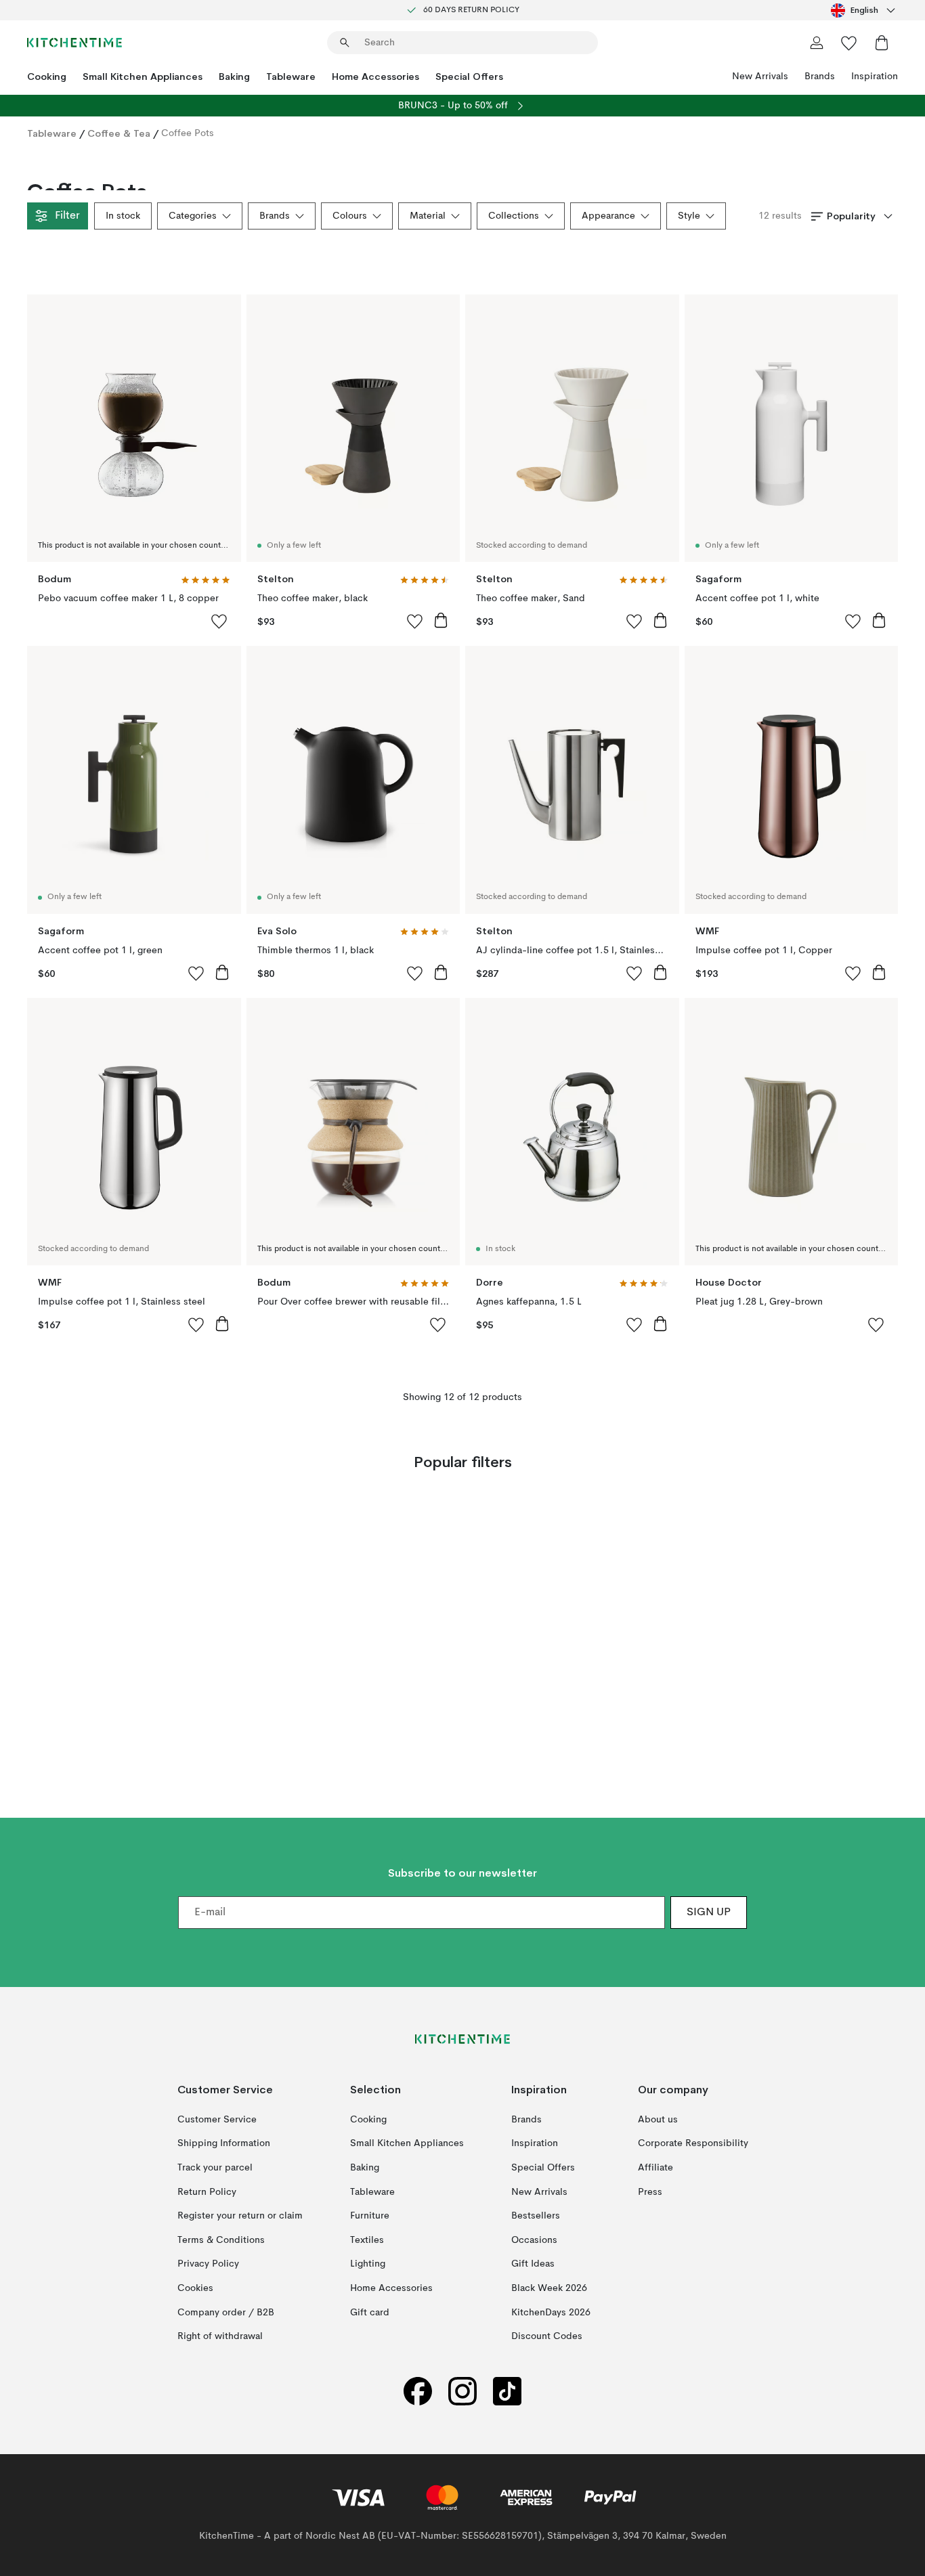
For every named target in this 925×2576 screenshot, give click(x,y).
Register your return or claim (240, 2217)
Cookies (195, 2288)
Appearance (608, 216)
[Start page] (74, 43)
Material (428, 216)
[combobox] (864, 10)
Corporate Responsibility (693, 2144)
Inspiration (875, 77)
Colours (350, 216)
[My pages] (817, 43)
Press (650, 2192)
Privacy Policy (208, 2265)
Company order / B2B (226, 2313)
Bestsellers (536, 2217)
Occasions (534, 2240)
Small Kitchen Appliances (143, 77)
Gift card (370, 2313)
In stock (123, 216)
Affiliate (655, 2168)
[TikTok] (507, 2392)
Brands (820, 77)
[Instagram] (462, 2392)
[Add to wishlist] (219, 621)
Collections (514, 216)
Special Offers (469, 77)
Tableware (291, 77)
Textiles (367, 2240)
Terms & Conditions (221, 2240)
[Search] (345, 43)
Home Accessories (375, 77)
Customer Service (217, 2120)
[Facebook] (418, 2392)
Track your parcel (215, 2168)
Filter (67, 216)
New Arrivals (760, 77)
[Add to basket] (441, 620)
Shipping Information (224, 2144)
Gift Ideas (533, 2265)
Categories (193, 216)
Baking (234, 77)
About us (658, 2120)
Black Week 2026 (549, 2288)
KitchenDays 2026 (551, 2313)
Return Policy (207, 2192)
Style (689, 216)
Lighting (368, 2265)
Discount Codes (547, 2337)
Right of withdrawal (220, 2337)
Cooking (47, 77)
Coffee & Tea (119, 133)
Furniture (370, 2217)
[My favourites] (849, 43)
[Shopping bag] (882, 43)
